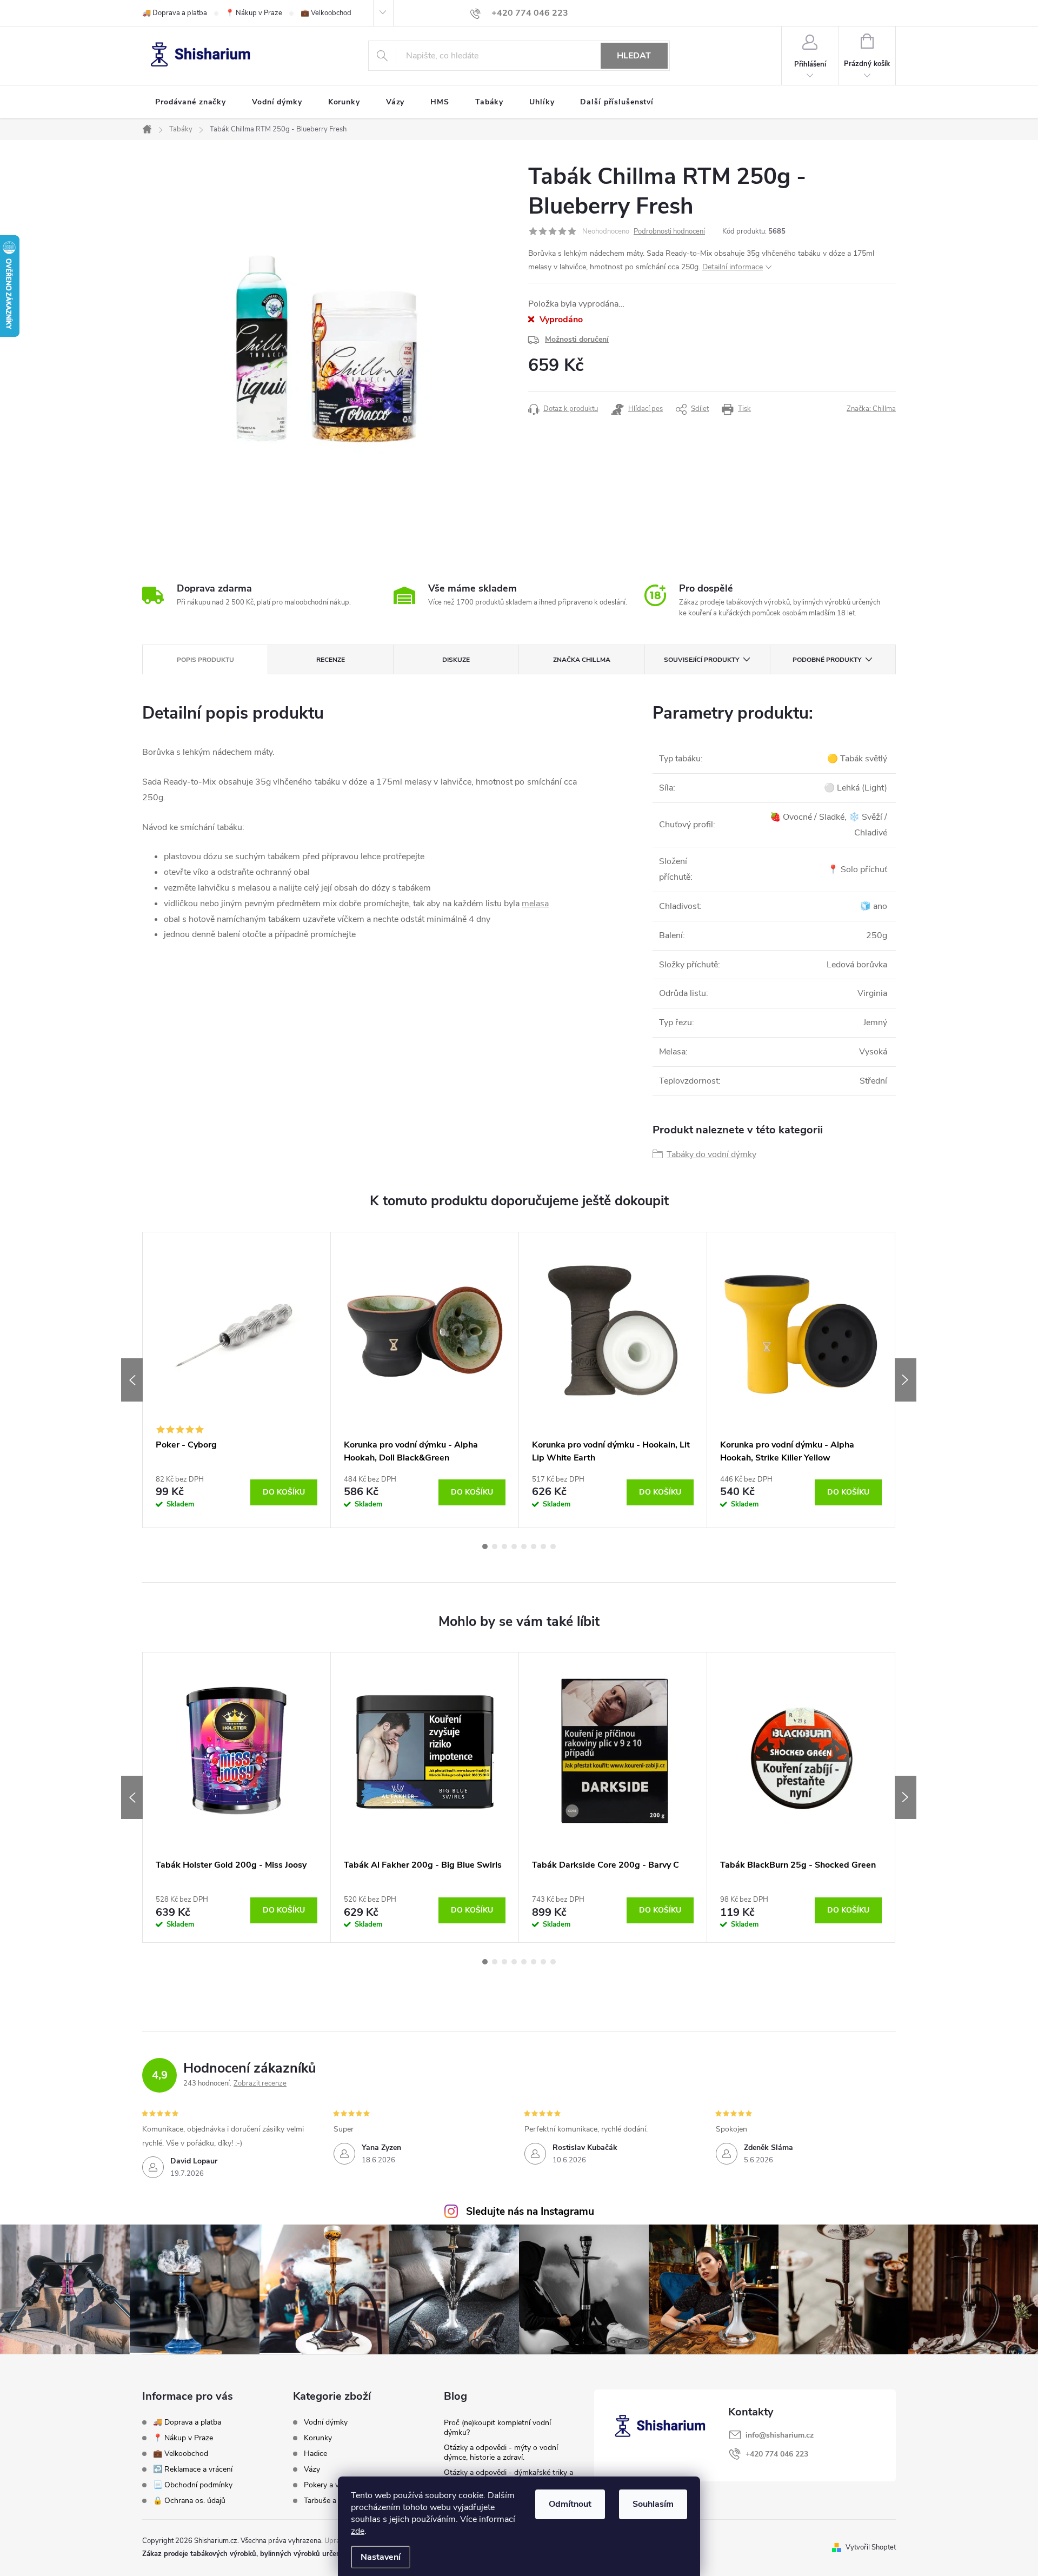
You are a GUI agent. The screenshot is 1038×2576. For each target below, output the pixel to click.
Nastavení (381, 2557)
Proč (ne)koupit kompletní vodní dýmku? (497, 2428)
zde (358, 2531)
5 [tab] (524, 1546)
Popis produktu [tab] (205, 660)
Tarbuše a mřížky (332, 2501)
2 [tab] (495, 1546)
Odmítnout (570, 2504)
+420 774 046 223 (777, 2454)
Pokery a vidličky (332, 2485)
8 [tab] (553, 1546)
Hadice (315, 2454)
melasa (535, 904)
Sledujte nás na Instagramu (530, 2212)
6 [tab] (534, 1546)
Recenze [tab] (331, 660)
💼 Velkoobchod (326, 13)
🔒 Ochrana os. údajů (189, 2501)
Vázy (312, 2469)
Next (906, 1380)
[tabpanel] (237, 1380)
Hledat (634, 56)
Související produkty (701, 660)
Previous (132, 1380)
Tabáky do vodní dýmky (711, 1154)
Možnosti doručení (577, 339)
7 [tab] (543, 1546)
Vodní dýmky (326, 2422)
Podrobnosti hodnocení (669, 231)
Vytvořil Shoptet (871, 2547)
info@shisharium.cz (780, 2435)
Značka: (871, 409)
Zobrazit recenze (260, 2083)
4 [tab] (514, 1546)
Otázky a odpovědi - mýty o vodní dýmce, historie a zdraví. (501, 2452)
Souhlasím (653, 2504)
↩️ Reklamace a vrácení (193, 2469)
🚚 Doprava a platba (175, 13)
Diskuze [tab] (456, 660)
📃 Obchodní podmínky (193, 2485)
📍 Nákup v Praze (254, 13)
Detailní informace (733, 267)
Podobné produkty (827, 660)
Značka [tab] (582, 660)
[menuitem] (191, 102)
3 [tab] (504, 1546)
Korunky (318, 2438)
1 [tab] (485, 1546)
